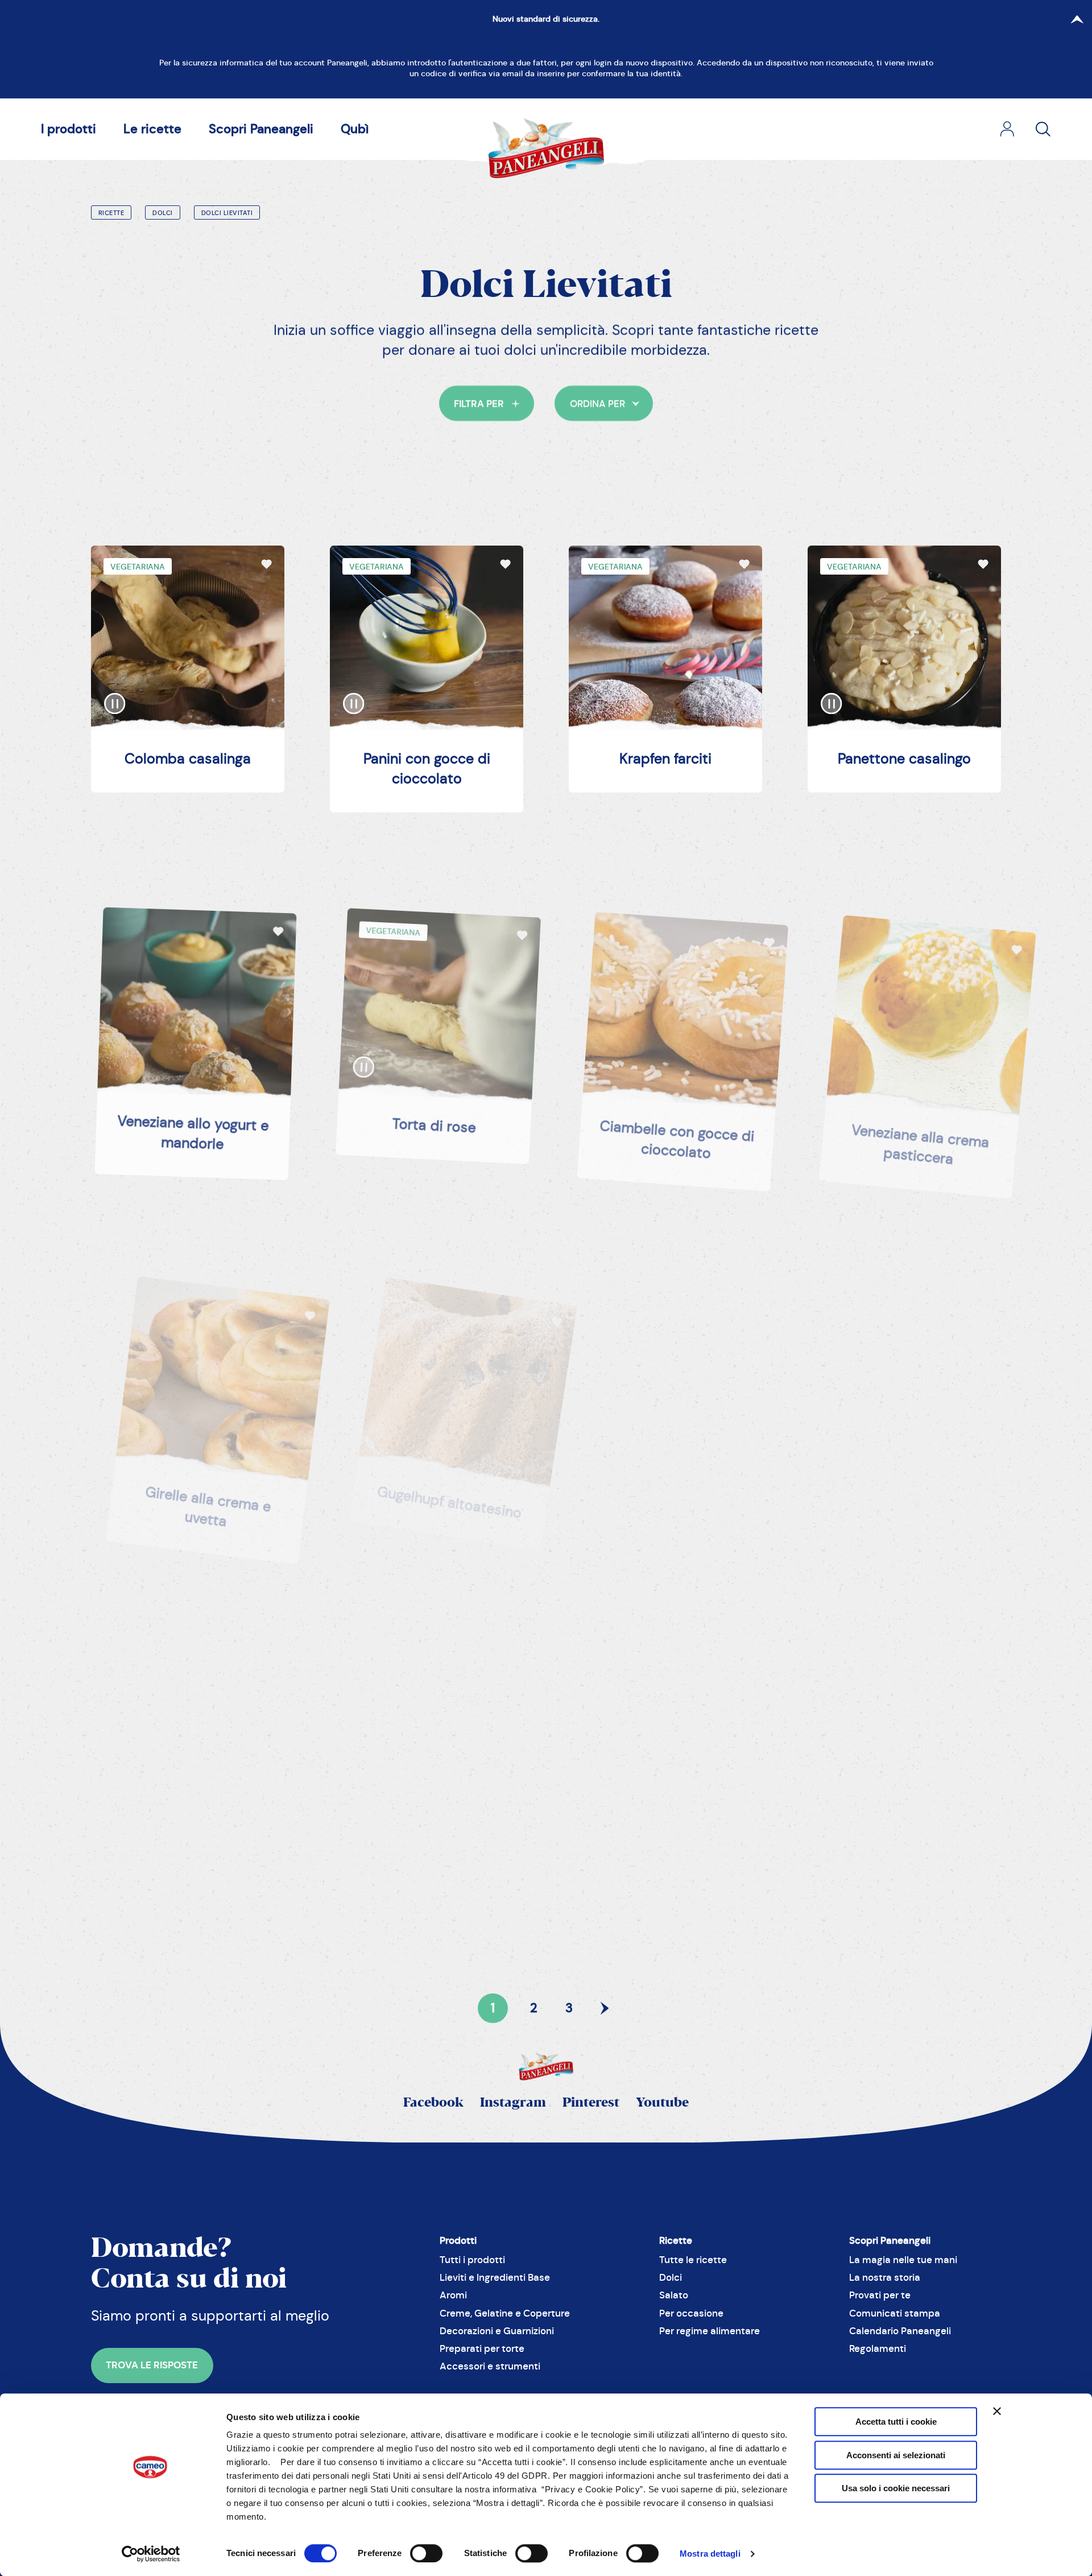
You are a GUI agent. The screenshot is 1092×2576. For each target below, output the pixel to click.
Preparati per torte (482, 2349)
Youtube (662, 2103)
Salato (674, 2295)
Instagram (513, 2103)
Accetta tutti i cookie (896, 2422)
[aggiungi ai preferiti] (266, 563)
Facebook (433, 2103)
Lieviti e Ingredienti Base (495, 2278)
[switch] (426, 2553)
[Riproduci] (115, 692)
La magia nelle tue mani (903, 2260)
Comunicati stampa (895, 2313)
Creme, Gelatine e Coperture (505, 2313)
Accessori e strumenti (490, 2366)
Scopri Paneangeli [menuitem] (261, 129)
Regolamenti (878, 2349)
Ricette (111, 213)
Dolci (163, 213)
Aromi (453, 2295)
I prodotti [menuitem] (69, 129)
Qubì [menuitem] (355, 129)
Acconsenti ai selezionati (896, 2455)
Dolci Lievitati (227, 213)
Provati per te (880, 2295)
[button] (487, 403)
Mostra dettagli (710, 2554)
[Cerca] (1043, 129)
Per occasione (691, 2313)
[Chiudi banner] (997, 2411)
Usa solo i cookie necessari (896, 2488)
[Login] (1007, 129)
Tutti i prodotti (472, 2260)
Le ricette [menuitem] (152, 129)
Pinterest (591, 2103)
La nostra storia (885, 2278)
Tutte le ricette (693, 2260)
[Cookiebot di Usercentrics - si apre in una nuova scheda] (151, 2554)
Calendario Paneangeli (900, 2331)
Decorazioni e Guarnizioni (497, 2331)
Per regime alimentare (710, 2331)
